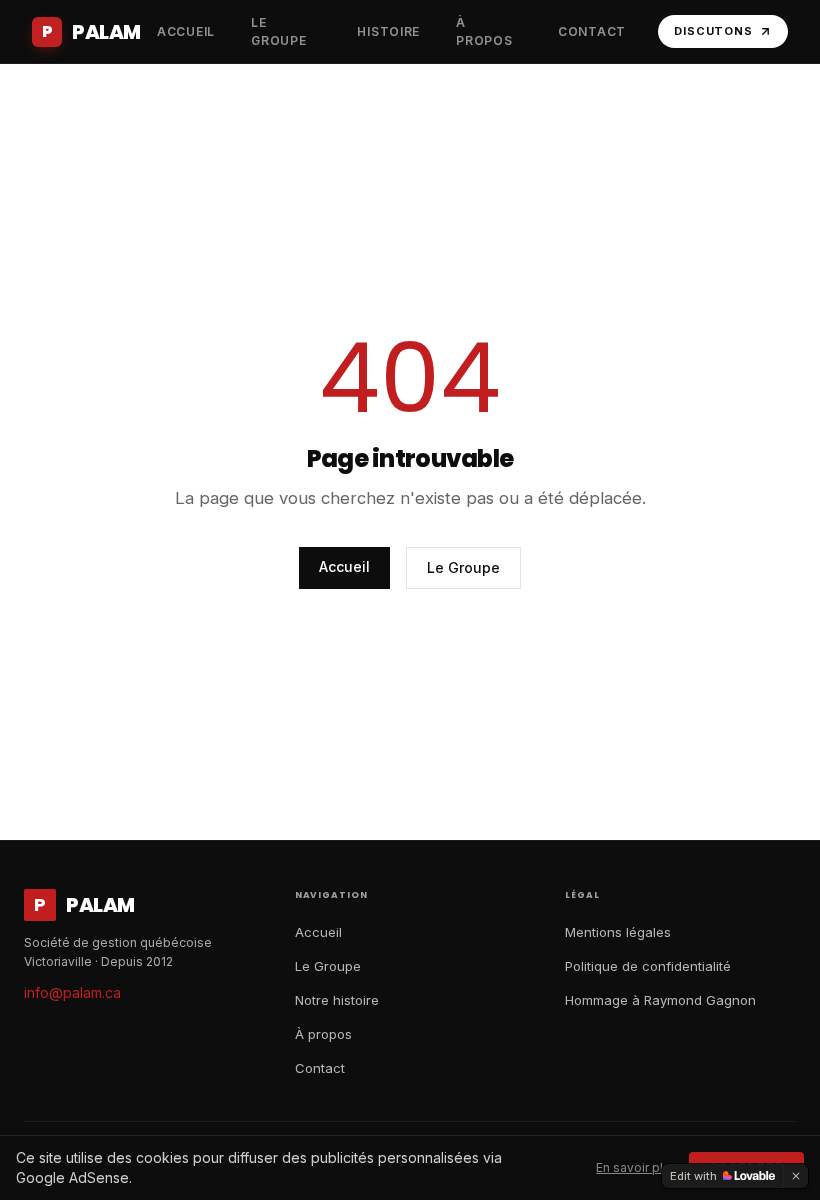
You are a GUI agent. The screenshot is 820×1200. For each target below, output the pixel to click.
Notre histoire (337, 1000)
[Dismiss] (796, 1176)
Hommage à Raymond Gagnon (660, 1000)
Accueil (344, 566)
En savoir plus (636, 1167)
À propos (323, 1034)
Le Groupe (463, 567)
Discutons (713, 31)
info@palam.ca (72, 992)
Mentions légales (618, 932)
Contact (320, 1068)
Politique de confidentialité (648, 966)
